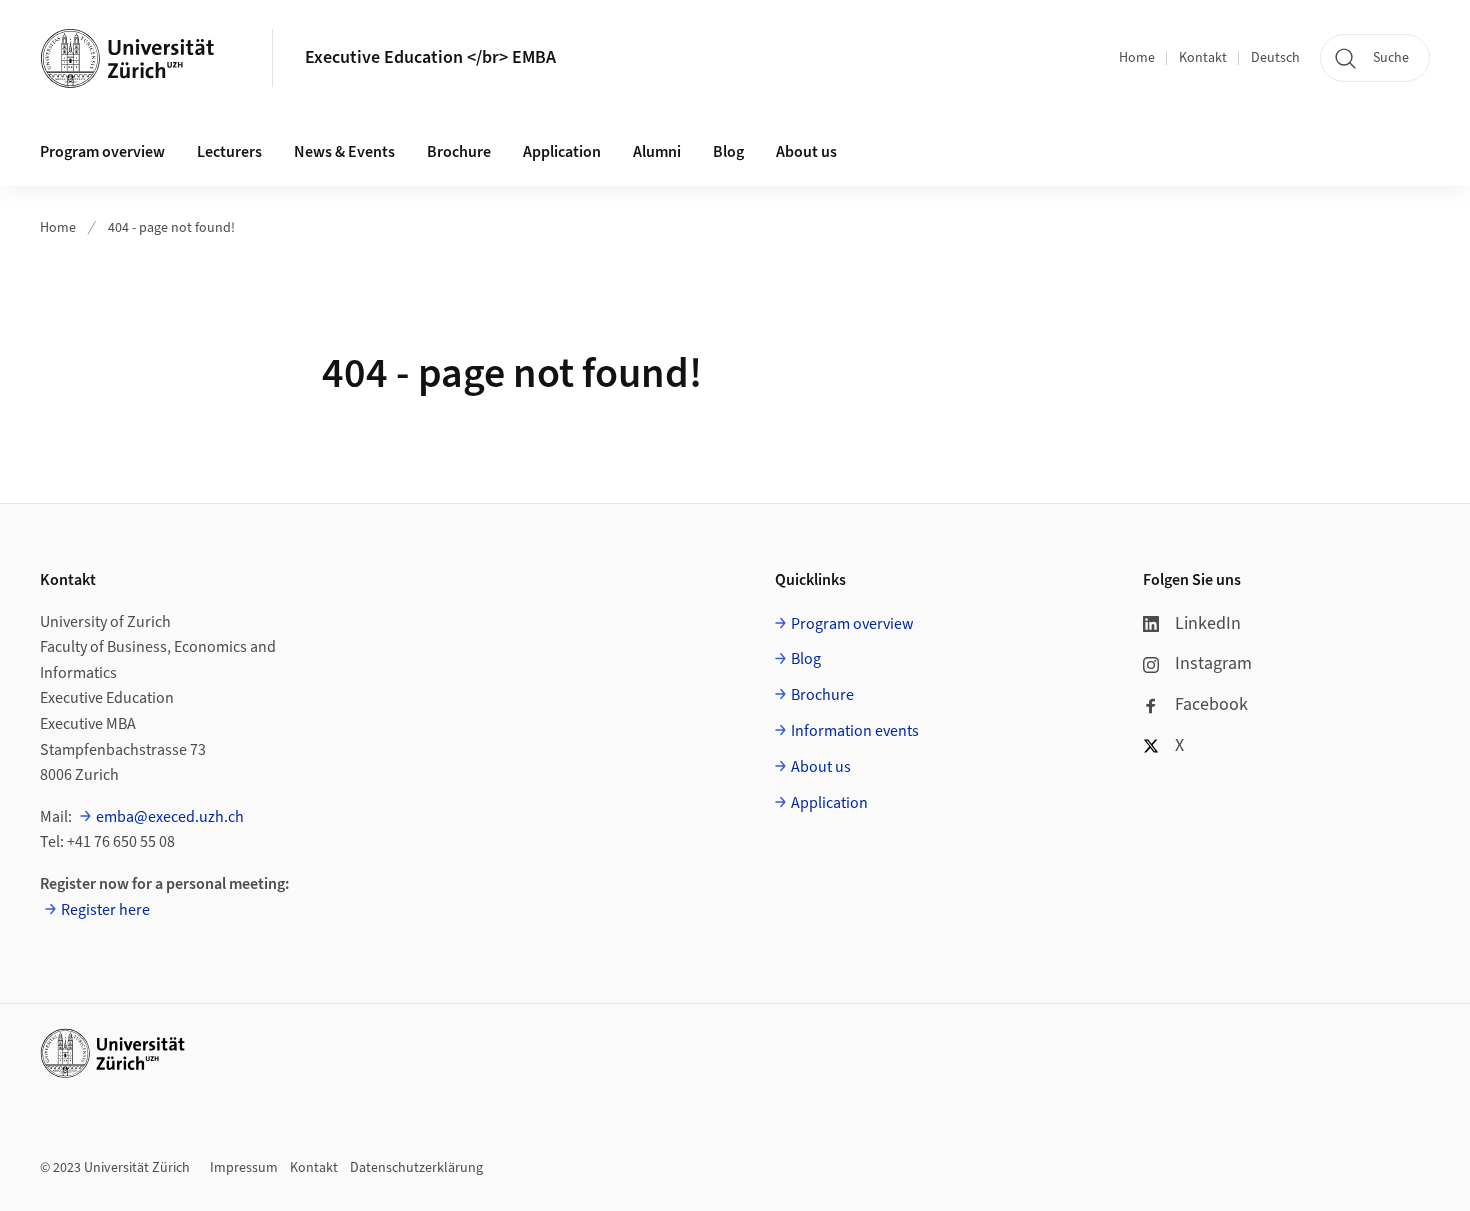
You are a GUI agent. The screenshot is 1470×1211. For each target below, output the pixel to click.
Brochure (459, 152)
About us (806, 152)
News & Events (344, 152)
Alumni (657, 152)
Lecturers (229, 152)
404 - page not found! (171, 228)
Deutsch (1275, 58)
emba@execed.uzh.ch (170, 817)
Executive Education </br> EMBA (430, 57)
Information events (855, 731)
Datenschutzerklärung (416, 1168)
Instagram (1213, 663)
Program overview (102, 152)
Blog (728, 152)
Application (562, 152)
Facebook (1211, 704)
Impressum (244, 1168)
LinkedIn (1208, 623)
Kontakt (1203, 58)
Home (1137, 58)
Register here (105, 910)
